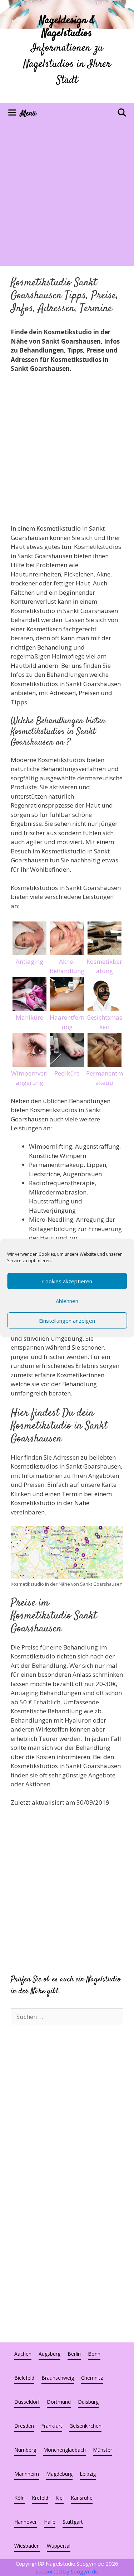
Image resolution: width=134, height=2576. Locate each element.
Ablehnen (67, 1301)
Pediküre (67, 1073)
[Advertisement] (67, 195)
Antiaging (29, 961)
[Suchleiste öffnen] (122, 114)
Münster (103, 2450)
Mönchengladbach (64, 2450)
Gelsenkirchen (85, 2426)
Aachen (23, 2354)
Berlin (74, 2354)
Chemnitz (92, 2378)
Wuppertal (59, 2546)
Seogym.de (85, 2571)
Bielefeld (24, 2378)
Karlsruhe (82, 2498)
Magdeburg (59, 2474)
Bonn (94, 2354)
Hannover (26, 2522)
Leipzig (88, 2474)
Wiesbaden (27, 2546)
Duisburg (88, 2402)
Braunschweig (58, 2378)
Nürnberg (25, 2450)
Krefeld (40, 2498)
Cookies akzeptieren (67, 1281)
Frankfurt (52, 2426)
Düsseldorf (27, 2402)
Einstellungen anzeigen (67, 1321)
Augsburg (49, 2354)
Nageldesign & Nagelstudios (67, 27)
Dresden (24, 2426)
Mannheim (27, 2474)
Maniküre (29, 1017)
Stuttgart (73, 2522)
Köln (19, 2498)
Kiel (59, 2498)
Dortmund (59, 2402)
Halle (50, 2522)
